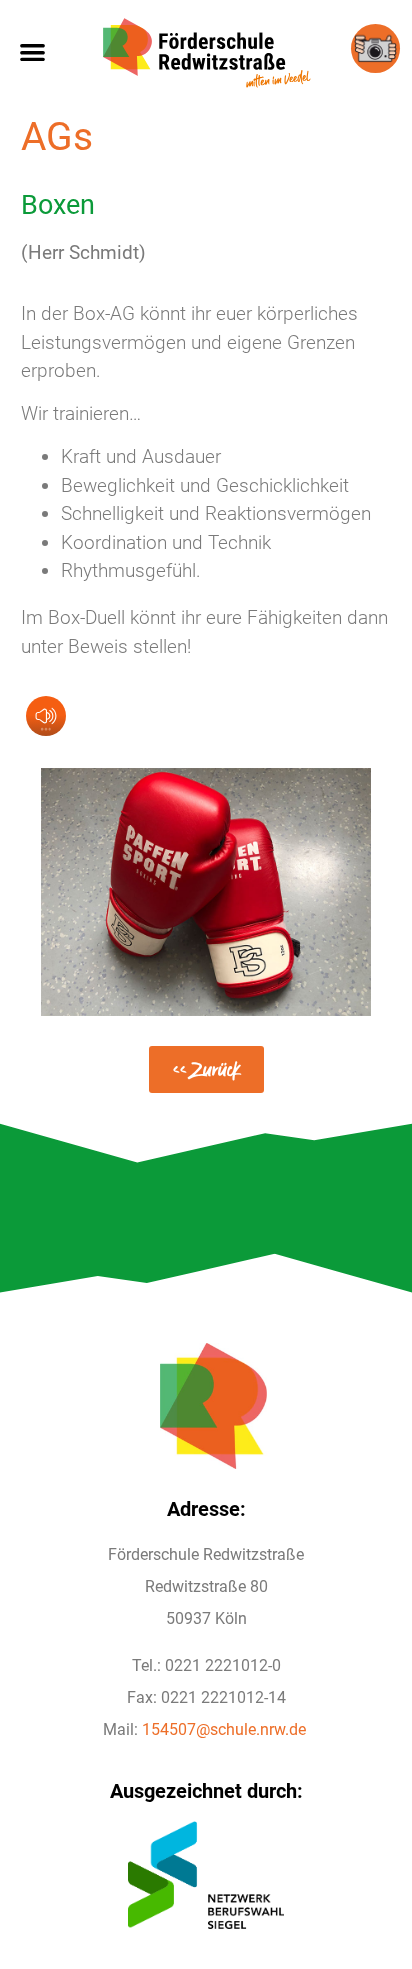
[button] (32, 51)
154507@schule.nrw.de (224, 1729)
